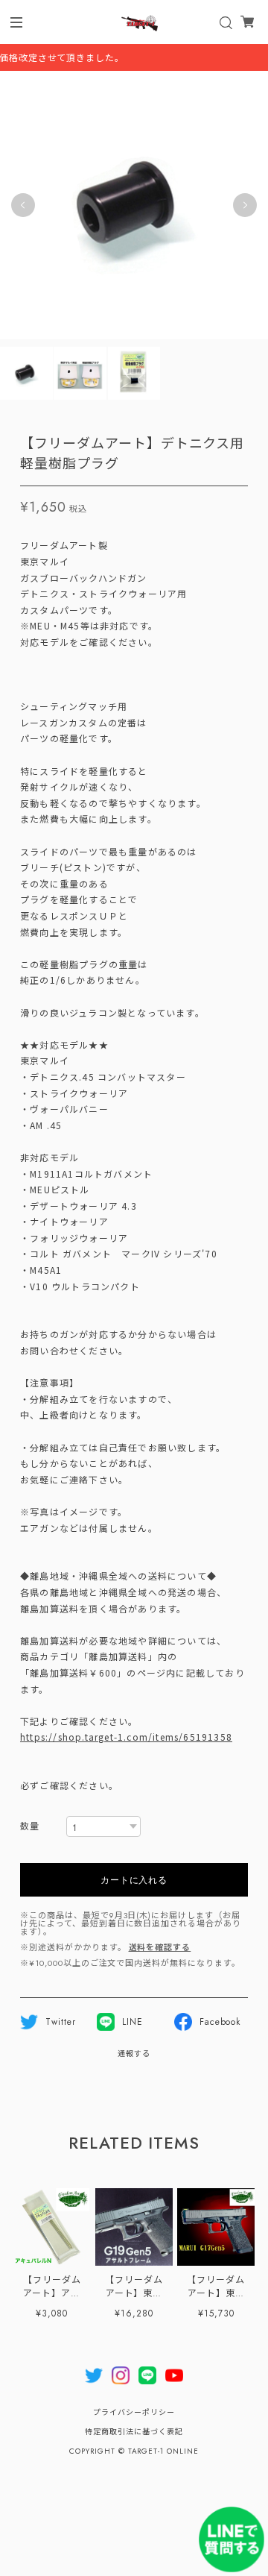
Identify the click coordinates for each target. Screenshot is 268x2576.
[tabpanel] (134, 205)
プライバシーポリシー (134, 2412)
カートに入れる (134, 1879)
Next (245, 205)
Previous (23, 205)
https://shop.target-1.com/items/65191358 (126, 1737)
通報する (134, 2054)
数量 (30, 1827)
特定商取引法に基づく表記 (134, 2432)
